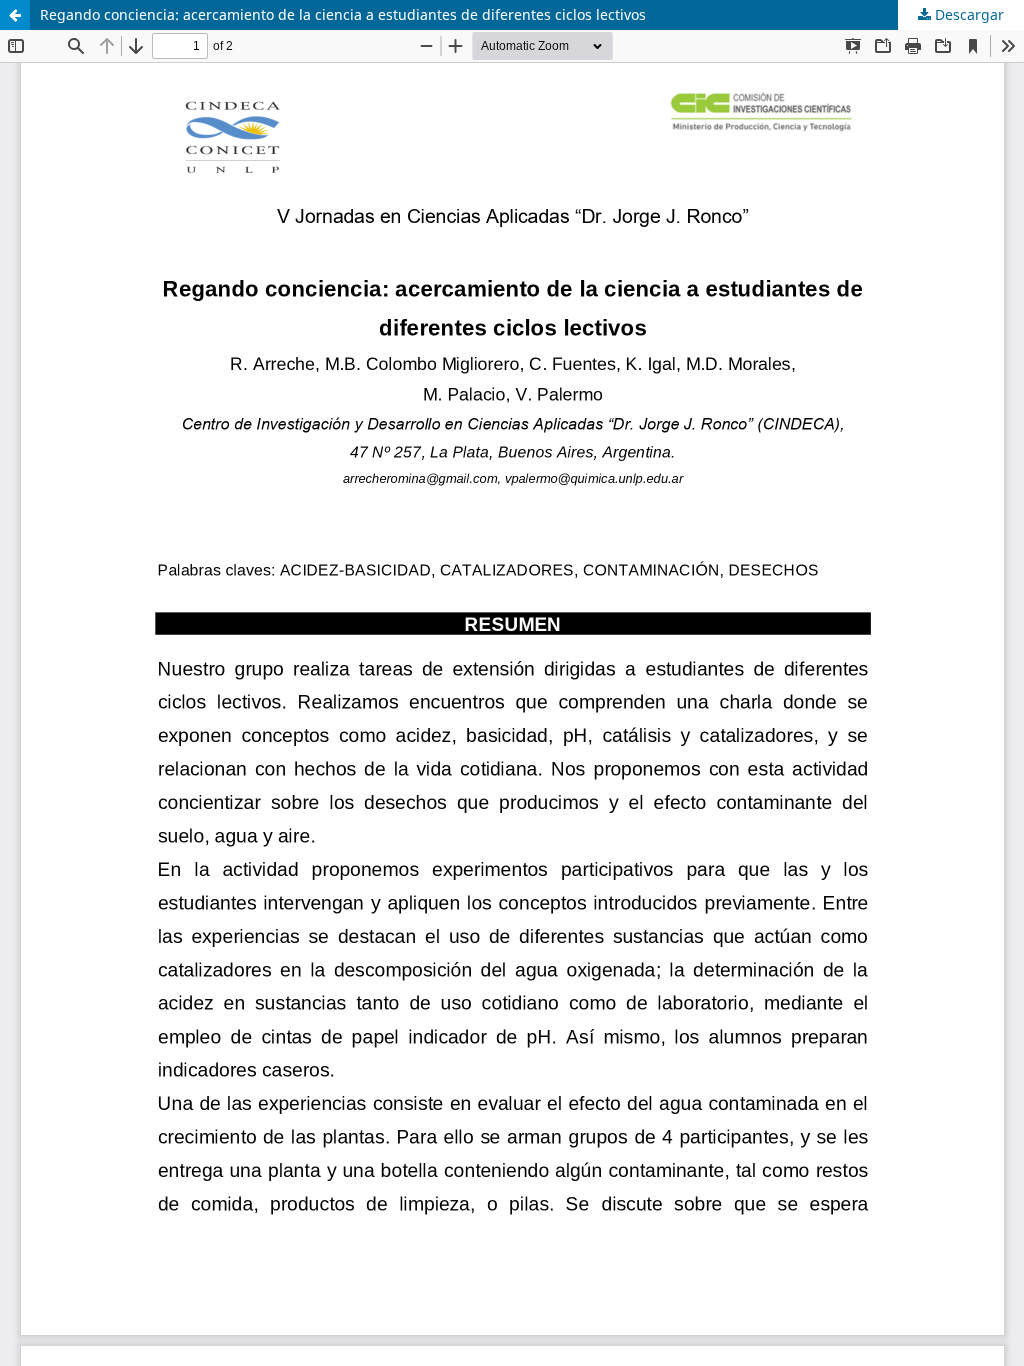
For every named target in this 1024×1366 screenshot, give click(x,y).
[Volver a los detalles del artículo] (15, 15)
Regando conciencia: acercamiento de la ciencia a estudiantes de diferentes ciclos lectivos (343, 14)
